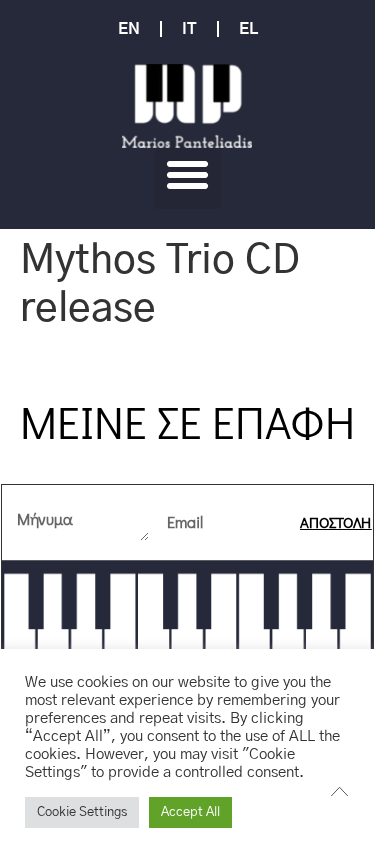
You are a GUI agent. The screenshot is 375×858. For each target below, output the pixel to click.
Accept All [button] (190, 812)
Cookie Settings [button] (82, 812)
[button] (188, 175)
